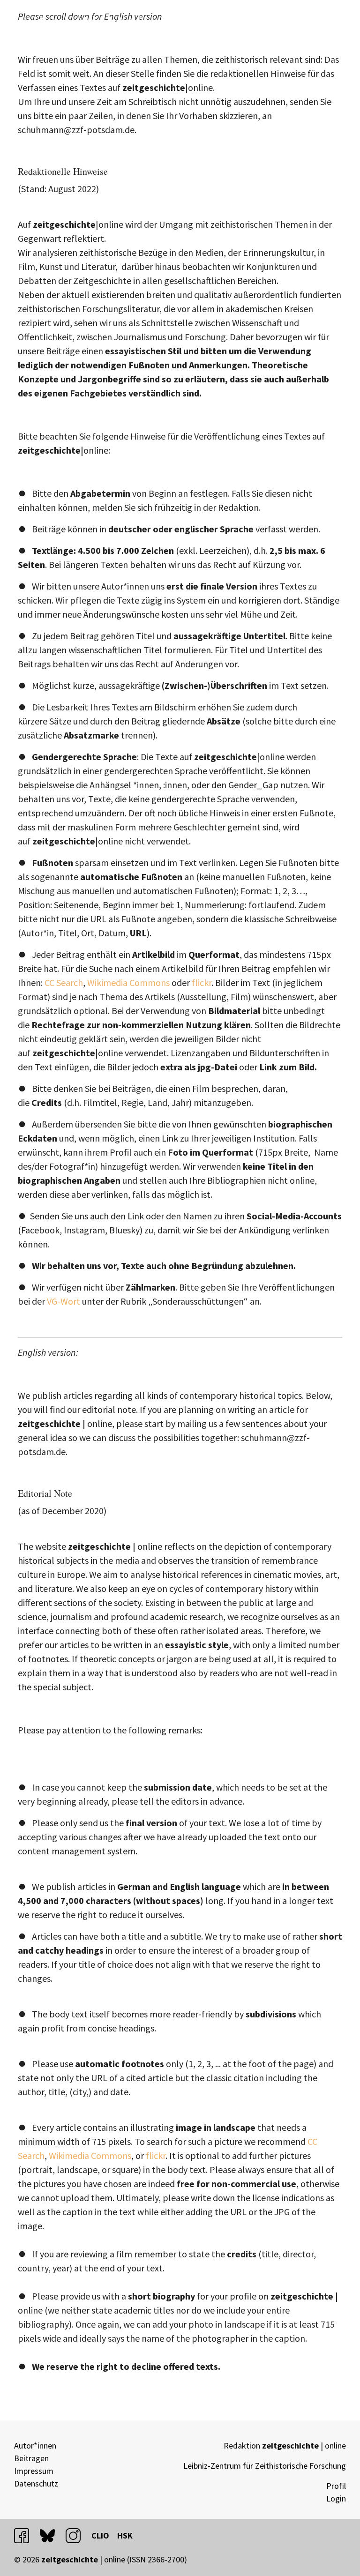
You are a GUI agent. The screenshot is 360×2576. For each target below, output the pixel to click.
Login (336, 2498)
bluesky (52, 2535)
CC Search (64, 982)
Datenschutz (36, 2483)
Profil (336, 2486)
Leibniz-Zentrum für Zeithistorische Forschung (265, 2466)
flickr (202, 982)
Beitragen (31, 2458)
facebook (26, 2535)
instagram (77, 2535)
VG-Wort (64, 1301)
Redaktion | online (285, 2445)
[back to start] (101, 23)
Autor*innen (35, 2445)
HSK (125, 2535)
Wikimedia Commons (129, 982)
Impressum (34, 2471)
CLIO (100, 2535)
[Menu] (337, 22)
